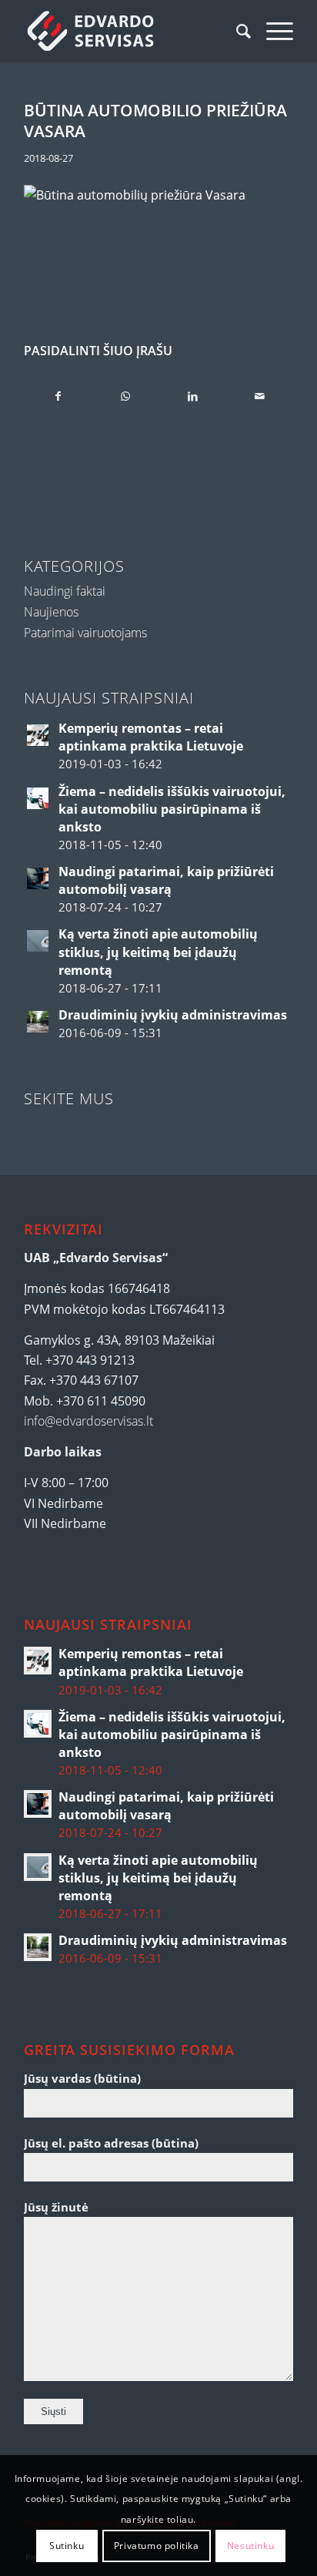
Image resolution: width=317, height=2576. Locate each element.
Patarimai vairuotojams (85, 633)
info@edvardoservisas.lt (88, 1421)
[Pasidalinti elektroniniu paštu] (259, 396)
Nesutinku (250, 2546)
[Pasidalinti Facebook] (58, 396)
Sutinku (67, 2546)
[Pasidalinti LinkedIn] (192, 396)
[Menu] (272, 31)
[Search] (236, 31)
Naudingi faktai (65, 591)
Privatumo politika (157, 2546)
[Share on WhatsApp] (125, 396)
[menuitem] (236, 31)
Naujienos (51, 612)
